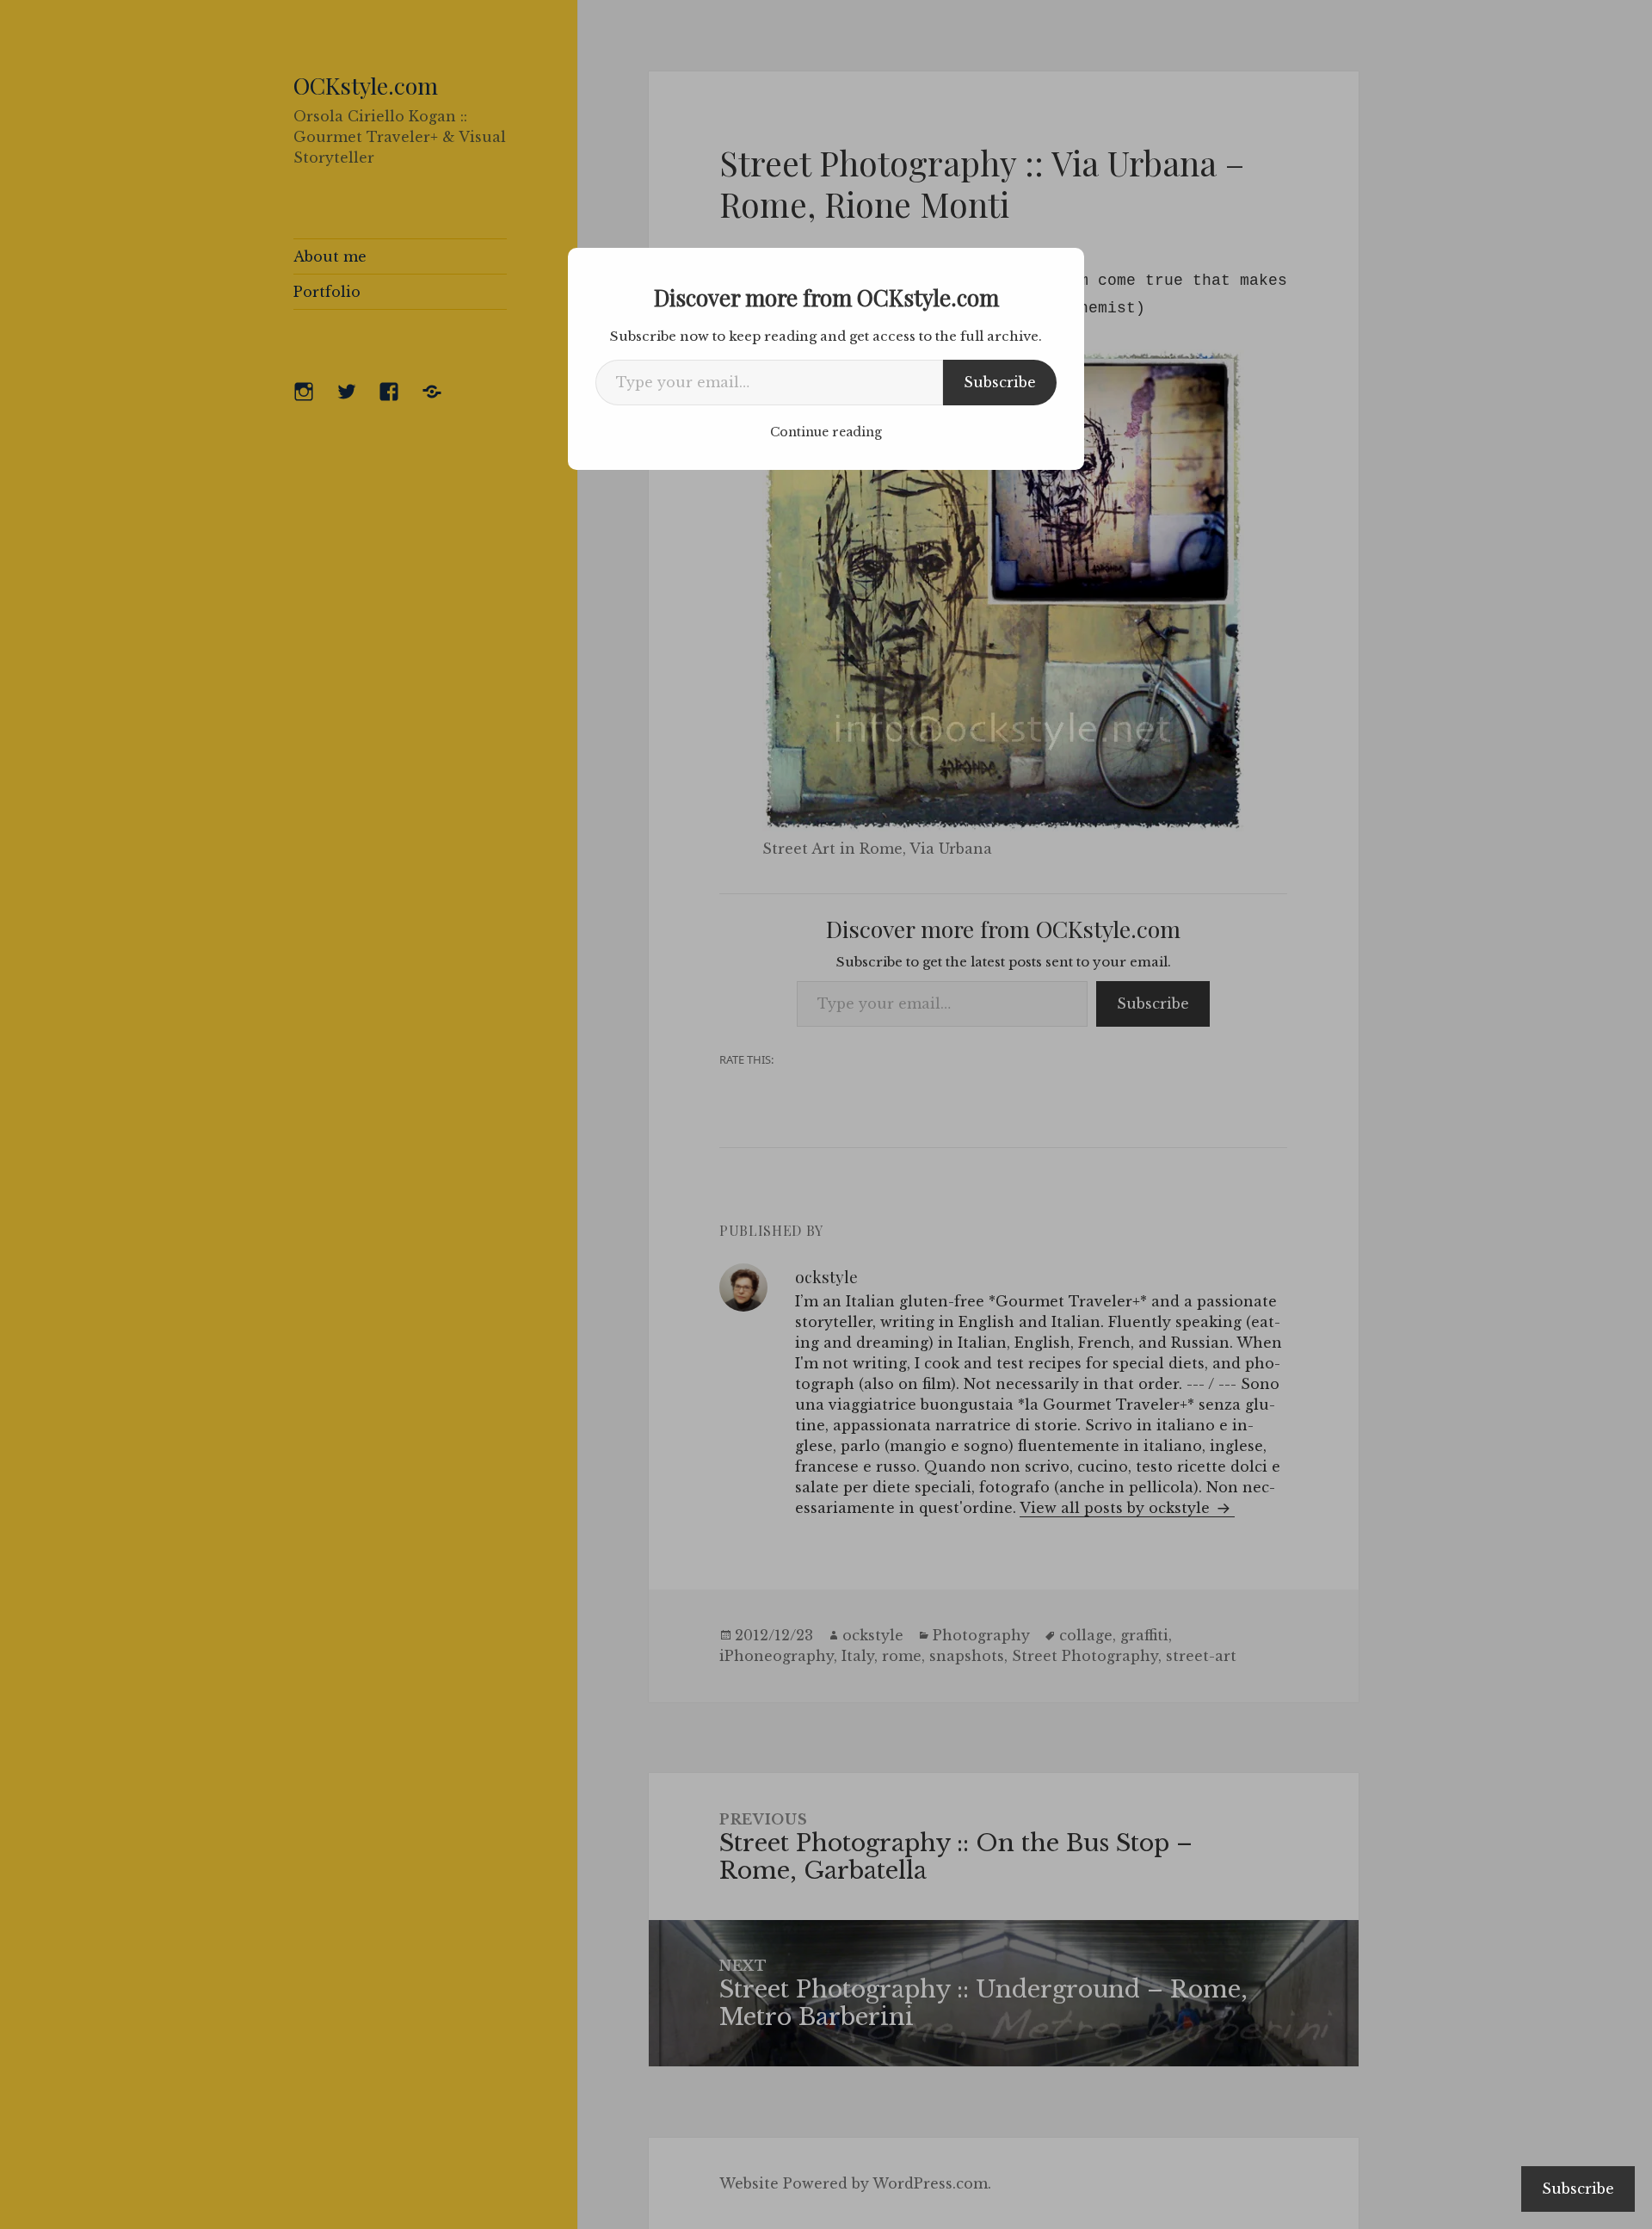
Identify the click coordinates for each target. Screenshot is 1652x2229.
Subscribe (1000, 382)
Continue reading (826, 432)
